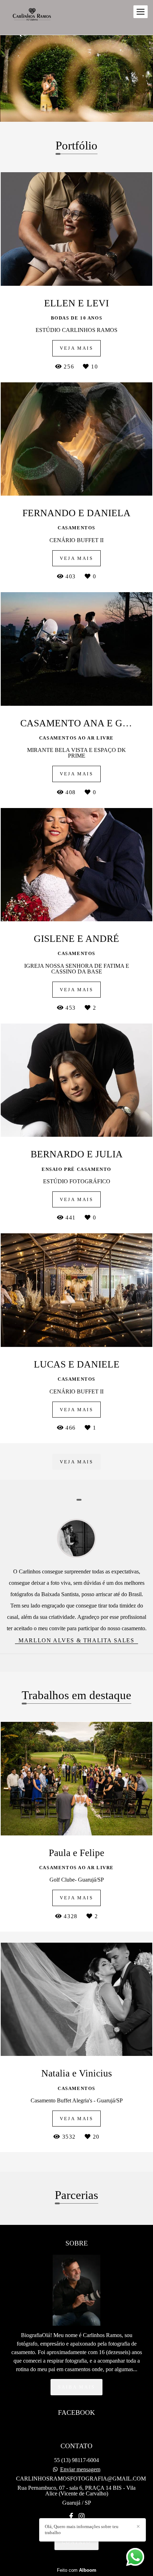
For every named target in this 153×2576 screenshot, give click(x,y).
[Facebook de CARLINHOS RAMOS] (71, 2516)
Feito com (77, 2570)
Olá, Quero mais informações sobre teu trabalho (82, 2529)
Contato (76, 2542)
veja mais (76, 1462)
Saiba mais (76, 2387)
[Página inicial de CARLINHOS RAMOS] (33, 17)
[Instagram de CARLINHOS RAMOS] (81, 2516)
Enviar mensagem (80, 2469)
